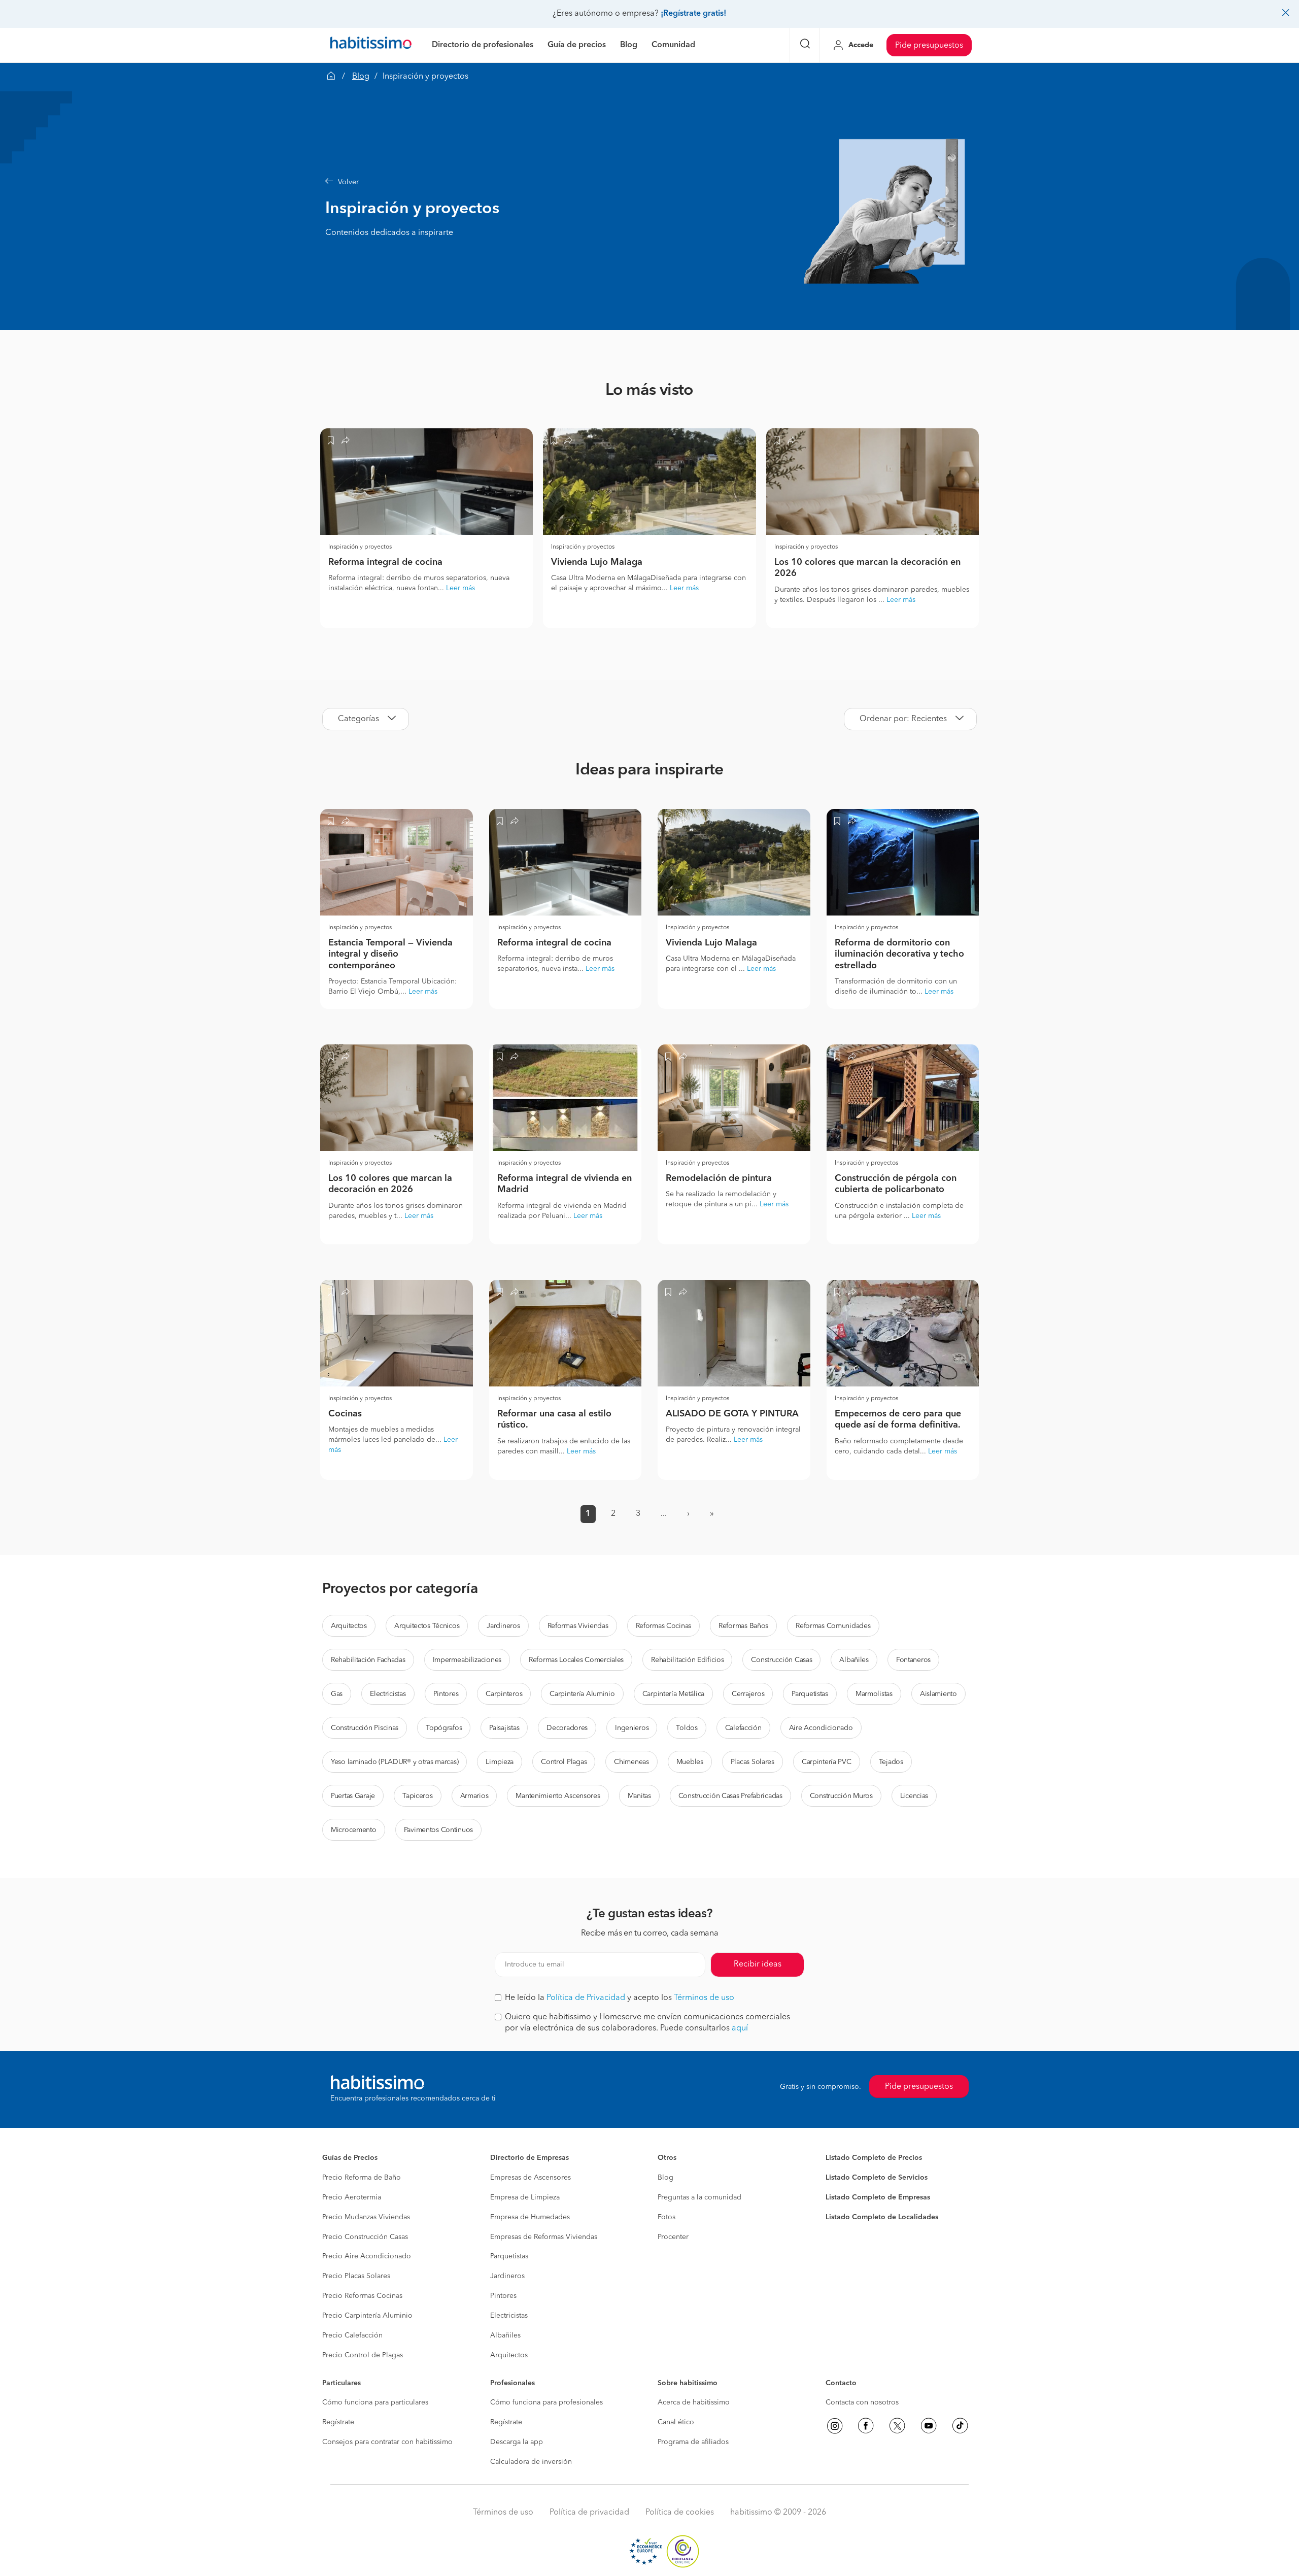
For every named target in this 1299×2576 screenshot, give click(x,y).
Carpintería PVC (827, 1762)
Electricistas (388, 1694)
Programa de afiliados (693, 2442)
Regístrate (338, 2422)
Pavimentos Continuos (438, 1830)
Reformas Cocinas (664, 1626)
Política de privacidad (589, 2513)
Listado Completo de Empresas (878, 2197)
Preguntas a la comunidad (699, 2197)
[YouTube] (929, 2426)
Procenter (673, 2237)
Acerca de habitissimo (694, 2402)
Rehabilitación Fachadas (368, 1660)
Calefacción (743, 1728)
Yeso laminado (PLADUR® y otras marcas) (395, 1762)
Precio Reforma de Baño (362, 2178)
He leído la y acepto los (620, 1998)
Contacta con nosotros (862, 2402)
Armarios (474, 1796)
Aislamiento (938, 1694)
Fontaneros (913, 1660)
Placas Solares (753, 1762)
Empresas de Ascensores (531, 2178)
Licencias (914, 1796)
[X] (897, 2426)
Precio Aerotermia (352, 2197)
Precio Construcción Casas (365, 2237)
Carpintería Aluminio (582, 1694)
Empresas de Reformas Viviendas (544, 2237)
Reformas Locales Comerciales (576, 1660)
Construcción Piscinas (365, 1728)
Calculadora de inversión (531, 2462)
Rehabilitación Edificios (687, 1660)
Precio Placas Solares (356, 2276)
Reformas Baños (743, 1626)
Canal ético (676, 2422)
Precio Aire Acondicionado (367, 2256)
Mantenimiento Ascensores (558, 1796)
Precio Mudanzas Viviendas (366, 2217)
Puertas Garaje (353, 1796)
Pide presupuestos (929, 46)
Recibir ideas (758, 1964)
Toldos (687, 1728)
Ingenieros (632, 1728)
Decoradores (567, 1728)
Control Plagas (564, 1762)
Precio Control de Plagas (363, 2355)
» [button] (712, 1514)
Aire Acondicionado (821, 1728)
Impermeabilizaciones (467, 1660)
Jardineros (503, 1626)
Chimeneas (631, 1762)
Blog (361, 77)
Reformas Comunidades (833, 1626)
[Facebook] (866, 2426)
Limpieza (500, 1762)
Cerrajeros (748, 1694)
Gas (337, 1694)
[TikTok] (960, 2426)
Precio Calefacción (352, 2335)
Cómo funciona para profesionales (546, 2402)
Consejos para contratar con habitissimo (387, 2442)
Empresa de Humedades (530, 2217)
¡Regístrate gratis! (693, 14)
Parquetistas (810, 1694)
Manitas (639, 1796)
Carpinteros (504, 1694)
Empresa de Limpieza (525, 2197)
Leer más (460, 588)
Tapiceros (417, 1796)
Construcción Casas (781, 1660)
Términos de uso (704, 1998)
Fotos (666, 2217)
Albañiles (854, 1660)
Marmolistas (874, 1694)
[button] (561, 182)
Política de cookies (680, 2513)
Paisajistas (504, 1728)
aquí (740, 2028)
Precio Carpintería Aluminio (367, 2316)
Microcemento (354, 1830)
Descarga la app (517, 2442)
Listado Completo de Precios (874, 2158)
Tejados (891, 1762)
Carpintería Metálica (673, 1694)
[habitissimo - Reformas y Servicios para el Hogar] (371, 45)
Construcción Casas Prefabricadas (730, 1796)
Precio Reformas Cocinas (362, 2296)
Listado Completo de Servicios (877, 2178)
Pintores (446, 1694)
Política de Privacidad (586, 1998)
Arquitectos (349, 1626)
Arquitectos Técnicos (427, 1626)
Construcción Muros (841, 1796)
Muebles (690, 1762)
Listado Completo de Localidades (882, 2217)
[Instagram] (835, 2426)
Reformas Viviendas (578, 1626)
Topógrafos (444, 1728)
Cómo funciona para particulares (375, 2402)
